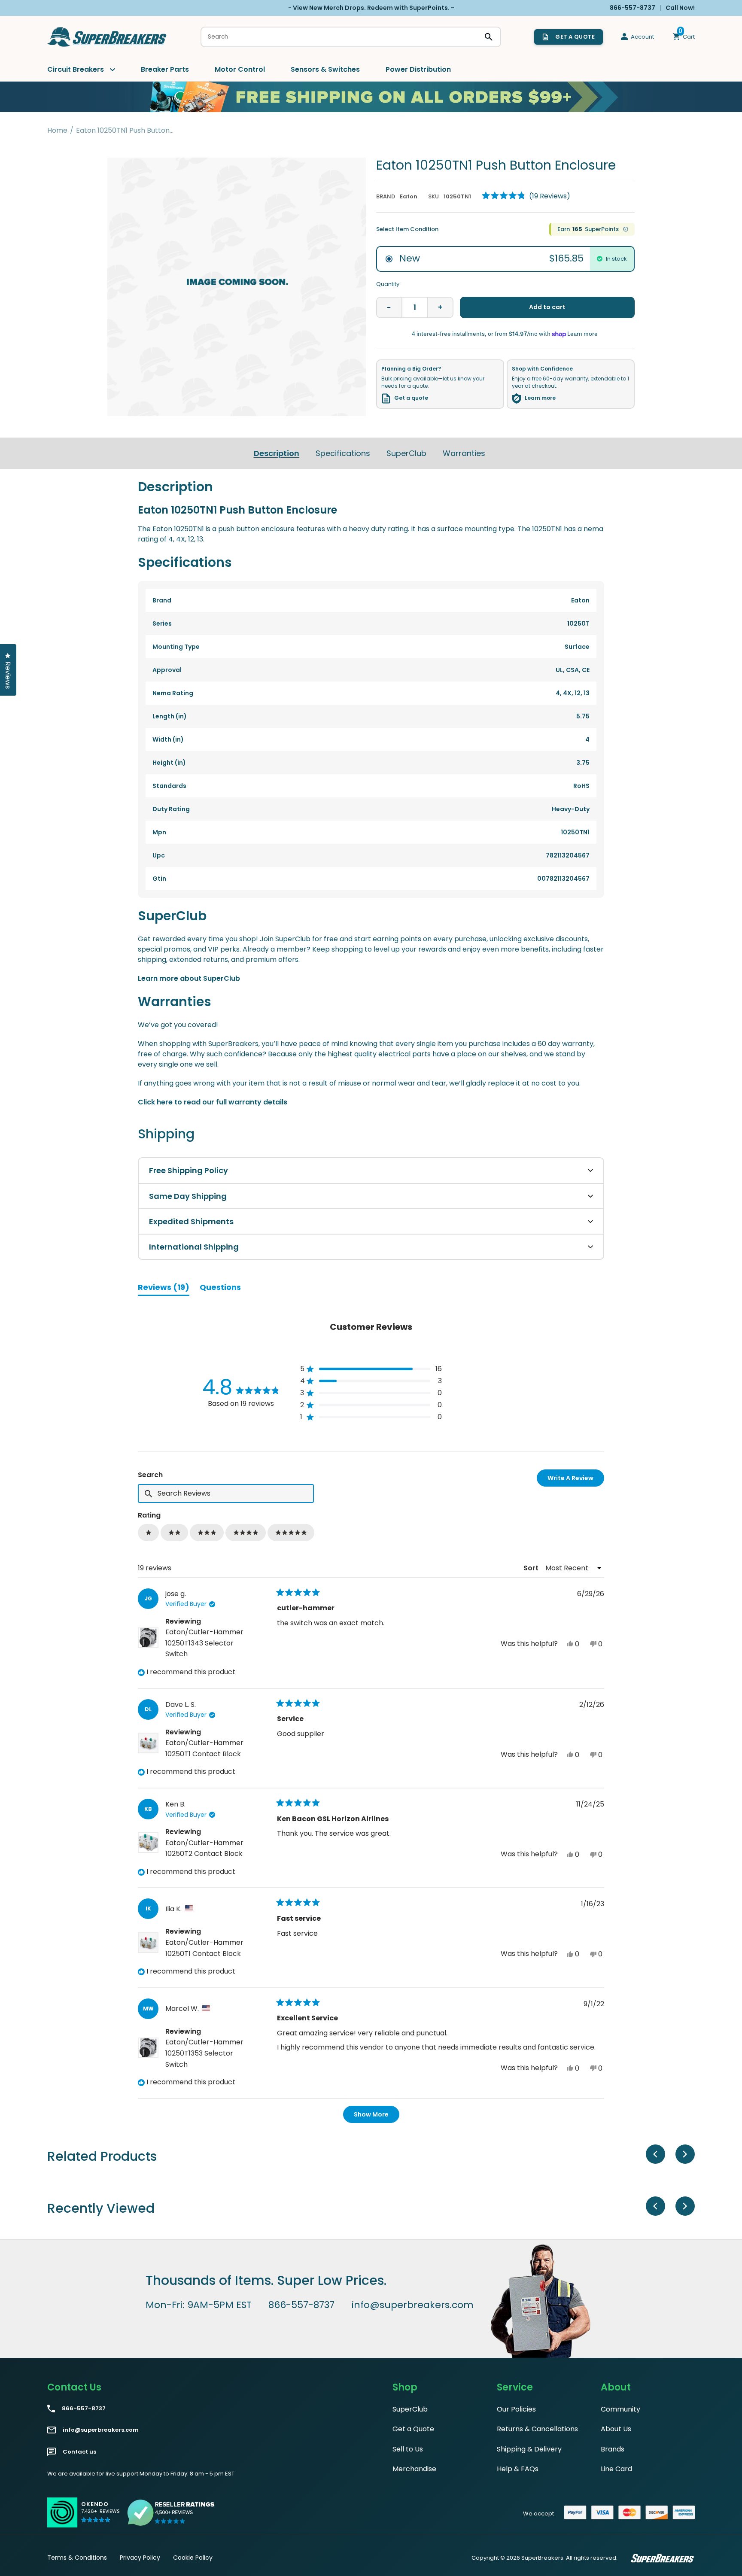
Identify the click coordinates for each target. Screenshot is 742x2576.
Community (620, 2409)
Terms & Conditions (77, 2558)
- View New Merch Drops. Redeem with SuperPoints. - (371, 8)
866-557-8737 (301, 2305)
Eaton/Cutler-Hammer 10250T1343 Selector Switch (204, 1643)
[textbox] (226, 1493)
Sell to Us (408, 2449)
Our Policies (516, 2409)
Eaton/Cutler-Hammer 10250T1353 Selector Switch (204, 2053)
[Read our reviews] (171, 2512)
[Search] (489, 37)
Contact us (79, 2452)
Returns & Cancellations (537, 2429)
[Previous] (655, 2154)
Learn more (540, 398)
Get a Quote (413, 2429)
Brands (613, 2449)
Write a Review (576, 1480)
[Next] (685, 2154)
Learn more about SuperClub (189, 978)
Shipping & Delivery (529, 2449)
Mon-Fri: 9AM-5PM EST (199, 2305)
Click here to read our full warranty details (213, 1102)
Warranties (464, 453)
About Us (616, 2429)
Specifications (343, 453)
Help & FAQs (518, 2469)
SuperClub (406, 453)
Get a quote (411, 398)
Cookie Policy (193, 2558)
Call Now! (680, 8)
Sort (532, 1568)
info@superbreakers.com (413, 2305)
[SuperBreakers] (107, 37)
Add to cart (547, 307)
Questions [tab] (220, 1289)
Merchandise (414, 2469)
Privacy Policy (140, 2558)
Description (277, 453)
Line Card (616, 2469)
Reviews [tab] (164, 1289)
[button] (526, 196)
